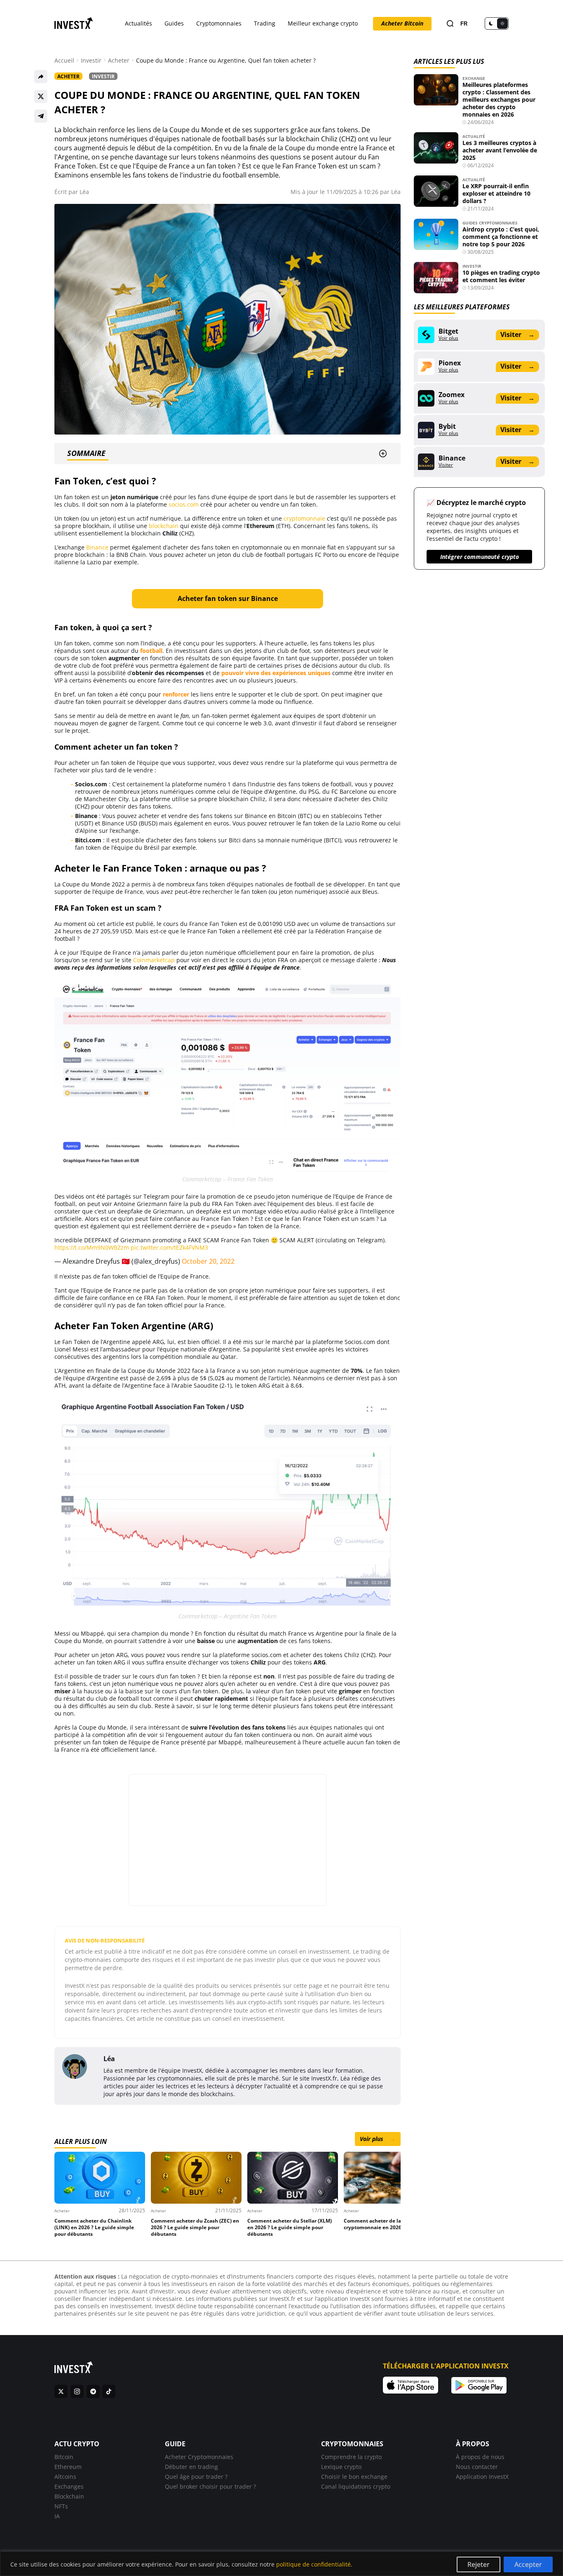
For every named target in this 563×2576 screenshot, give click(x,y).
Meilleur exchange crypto (323, 23)
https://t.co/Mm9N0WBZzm (92, 1247)
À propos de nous (480, 2457)
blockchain (164, 526)
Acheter (119, 61)
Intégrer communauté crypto (480, 557)
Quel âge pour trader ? (196, 2477)
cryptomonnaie (304, 518)
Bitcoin (64, 2457)
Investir (91, 61)
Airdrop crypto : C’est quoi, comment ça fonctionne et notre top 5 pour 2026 (501, 237)
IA (57, 2516)
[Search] (450, 24)
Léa (84, 192)
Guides (174, 23)
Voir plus (378, 2139)
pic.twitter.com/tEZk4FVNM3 (169, 1247)
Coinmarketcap (154, 960)
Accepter (528, 2564)
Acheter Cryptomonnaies (199, 2457)
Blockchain (69, 2496)
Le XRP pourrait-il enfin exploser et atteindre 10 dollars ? (496, 193)
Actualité (474, 136)
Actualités (138, 23)
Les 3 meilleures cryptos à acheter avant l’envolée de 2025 (500, 150)
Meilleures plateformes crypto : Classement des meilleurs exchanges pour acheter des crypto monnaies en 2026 (499, 99)
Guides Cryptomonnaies (490, 223)
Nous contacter (477, 2467)
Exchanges (69, 2486)
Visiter (517, 334)
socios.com (184, 504)
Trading (265, 23)
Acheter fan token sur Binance (228, 598)
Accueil (64, 61)
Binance (97, 547)
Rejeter (479, 2564)
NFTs (61, 2506)
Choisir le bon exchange (354, 2477)
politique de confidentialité (313, 2564)
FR (464, 24)
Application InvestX (482, 2477)
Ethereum (68, 2467)
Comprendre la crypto (351, 2457)
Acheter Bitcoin (402, 23)
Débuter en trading (191, 2467)
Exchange (474, 78)
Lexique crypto (341, 2467)
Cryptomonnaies (219, 23)
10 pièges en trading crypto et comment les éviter (501, 276)
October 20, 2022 (208, 1261)
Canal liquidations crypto (356, 2486)
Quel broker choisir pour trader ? (210, 2486)
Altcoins (65, 2477)
